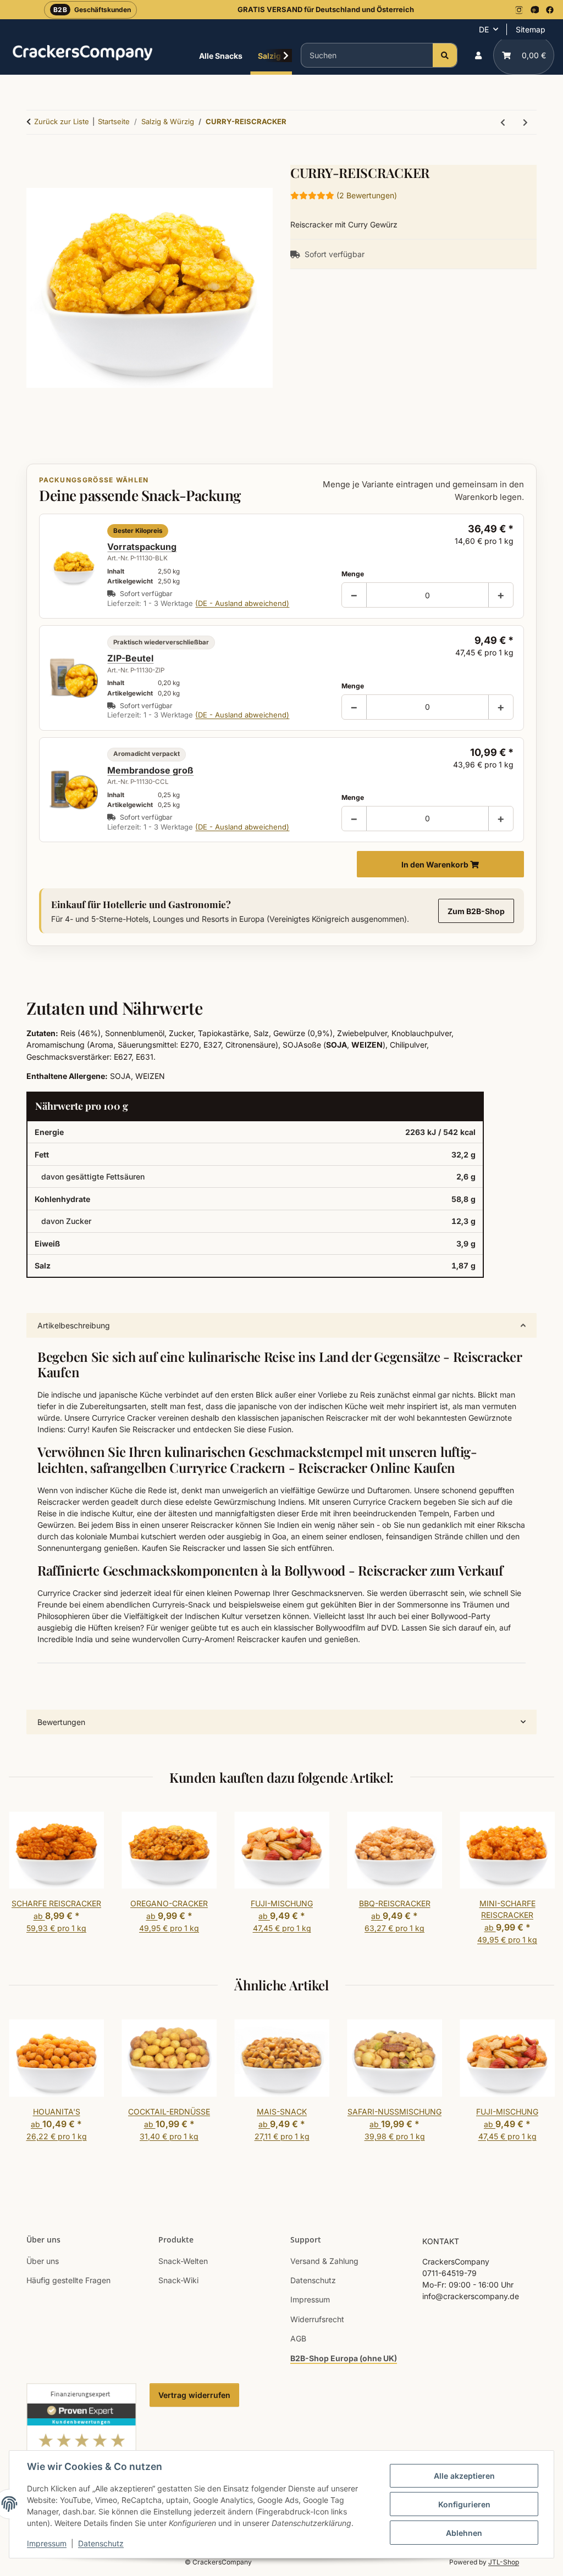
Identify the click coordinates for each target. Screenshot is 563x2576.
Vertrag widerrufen (194, 2395)
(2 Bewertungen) (367, 195)
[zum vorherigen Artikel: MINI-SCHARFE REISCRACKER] (503, 122)
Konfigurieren (464, 2504)
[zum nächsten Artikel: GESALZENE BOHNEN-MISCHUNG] (525, 122)
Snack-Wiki (178, 2280)
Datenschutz (101, 2543)
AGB (298, 2338)
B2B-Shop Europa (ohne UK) (344, 2358)
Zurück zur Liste (62, 121)
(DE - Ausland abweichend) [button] (242, 603)
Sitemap (531, 29)
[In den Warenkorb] (35, 159)
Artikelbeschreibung (74, 1325)
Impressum (47, 2543)
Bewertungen (61, 1722)
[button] (478, 55)
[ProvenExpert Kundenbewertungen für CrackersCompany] (81, 2448)
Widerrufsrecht (317, 2319)
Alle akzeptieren (464, 2476)
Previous (27, 1881)
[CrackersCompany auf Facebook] (550, 10)
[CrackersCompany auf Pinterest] (534, 10)
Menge (353, 574)
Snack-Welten (183, 2261)
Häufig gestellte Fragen (68, 2280)
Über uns (43, 2261)
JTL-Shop (504, 2562)
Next (536, 1881)
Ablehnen (464, 2533)
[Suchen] (445, 55)
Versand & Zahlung (324, 2261)
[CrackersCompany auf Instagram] (519, 10)
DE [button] (484, 29)
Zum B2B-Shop (476, 911)
